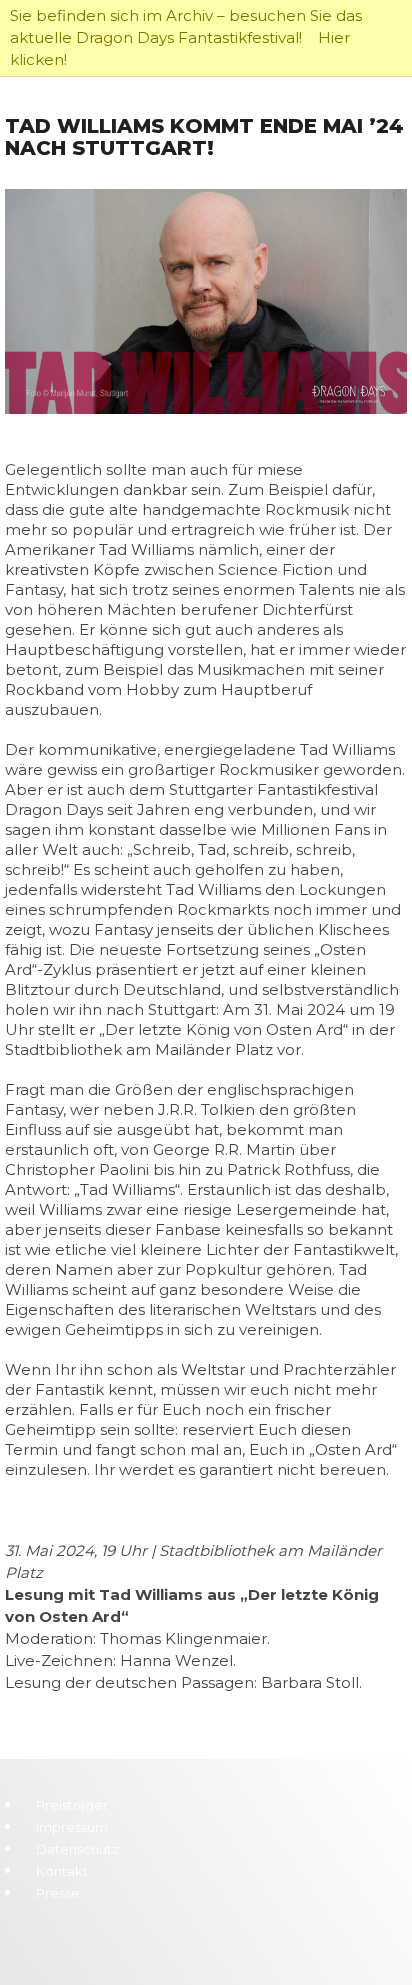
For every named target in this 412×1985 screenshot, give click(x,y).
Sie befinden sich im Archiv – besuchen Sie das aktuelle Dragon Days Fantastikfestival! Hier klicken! (186, 37)
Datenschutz (77, 1849)
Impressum (72, 1827)
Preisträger (72, 1805)
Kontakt (62, 1871)
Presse (58, 1893)
